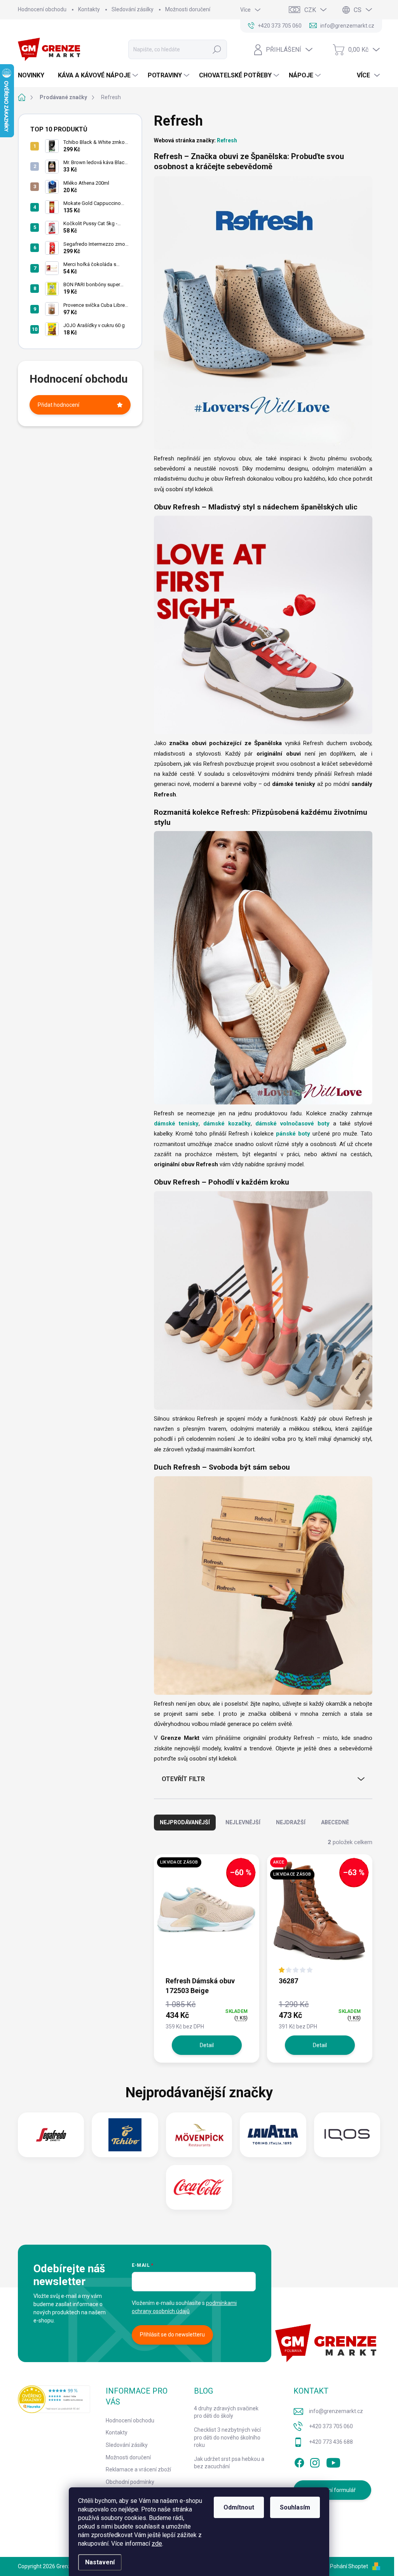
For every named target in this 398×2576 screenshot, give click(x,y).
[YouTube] (333, 2462)
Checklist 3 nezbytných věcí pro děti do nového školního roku (227, 2437)
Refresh (227, 140)
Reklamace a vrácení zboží (138, 2469)
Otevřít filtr (183, 1779)
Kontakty (89, 9)
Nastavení (100, 2562)
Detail (207, 2045)
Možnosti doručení (188, 9)
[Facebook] (299, 2462)
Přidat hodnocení (58, 405)
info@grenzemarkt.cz (336, 2411)
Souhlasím (295, 2507)
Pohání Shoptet (350, 2566)
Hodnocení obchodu (42, 9)
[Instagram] (315, 2462)
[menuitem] (34, 75)
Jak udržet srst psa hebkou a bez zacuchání (229, 2463)
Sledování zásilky (133, 9)
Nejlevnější (243, 1822)
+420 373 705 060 (331, 2426)
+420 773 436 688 (331, 2442)
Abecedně (335, 1822)
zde (157, 2544)
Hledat (217, 49)
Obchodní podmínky (130, 2482)
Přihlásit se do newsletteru (172, 2334)
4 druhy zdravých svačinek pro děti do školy (226, 2412)
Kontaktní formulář (333, 2490)
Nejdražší (291, 1822)
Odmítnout (239, 2507)
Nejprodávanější (185, 1822)
